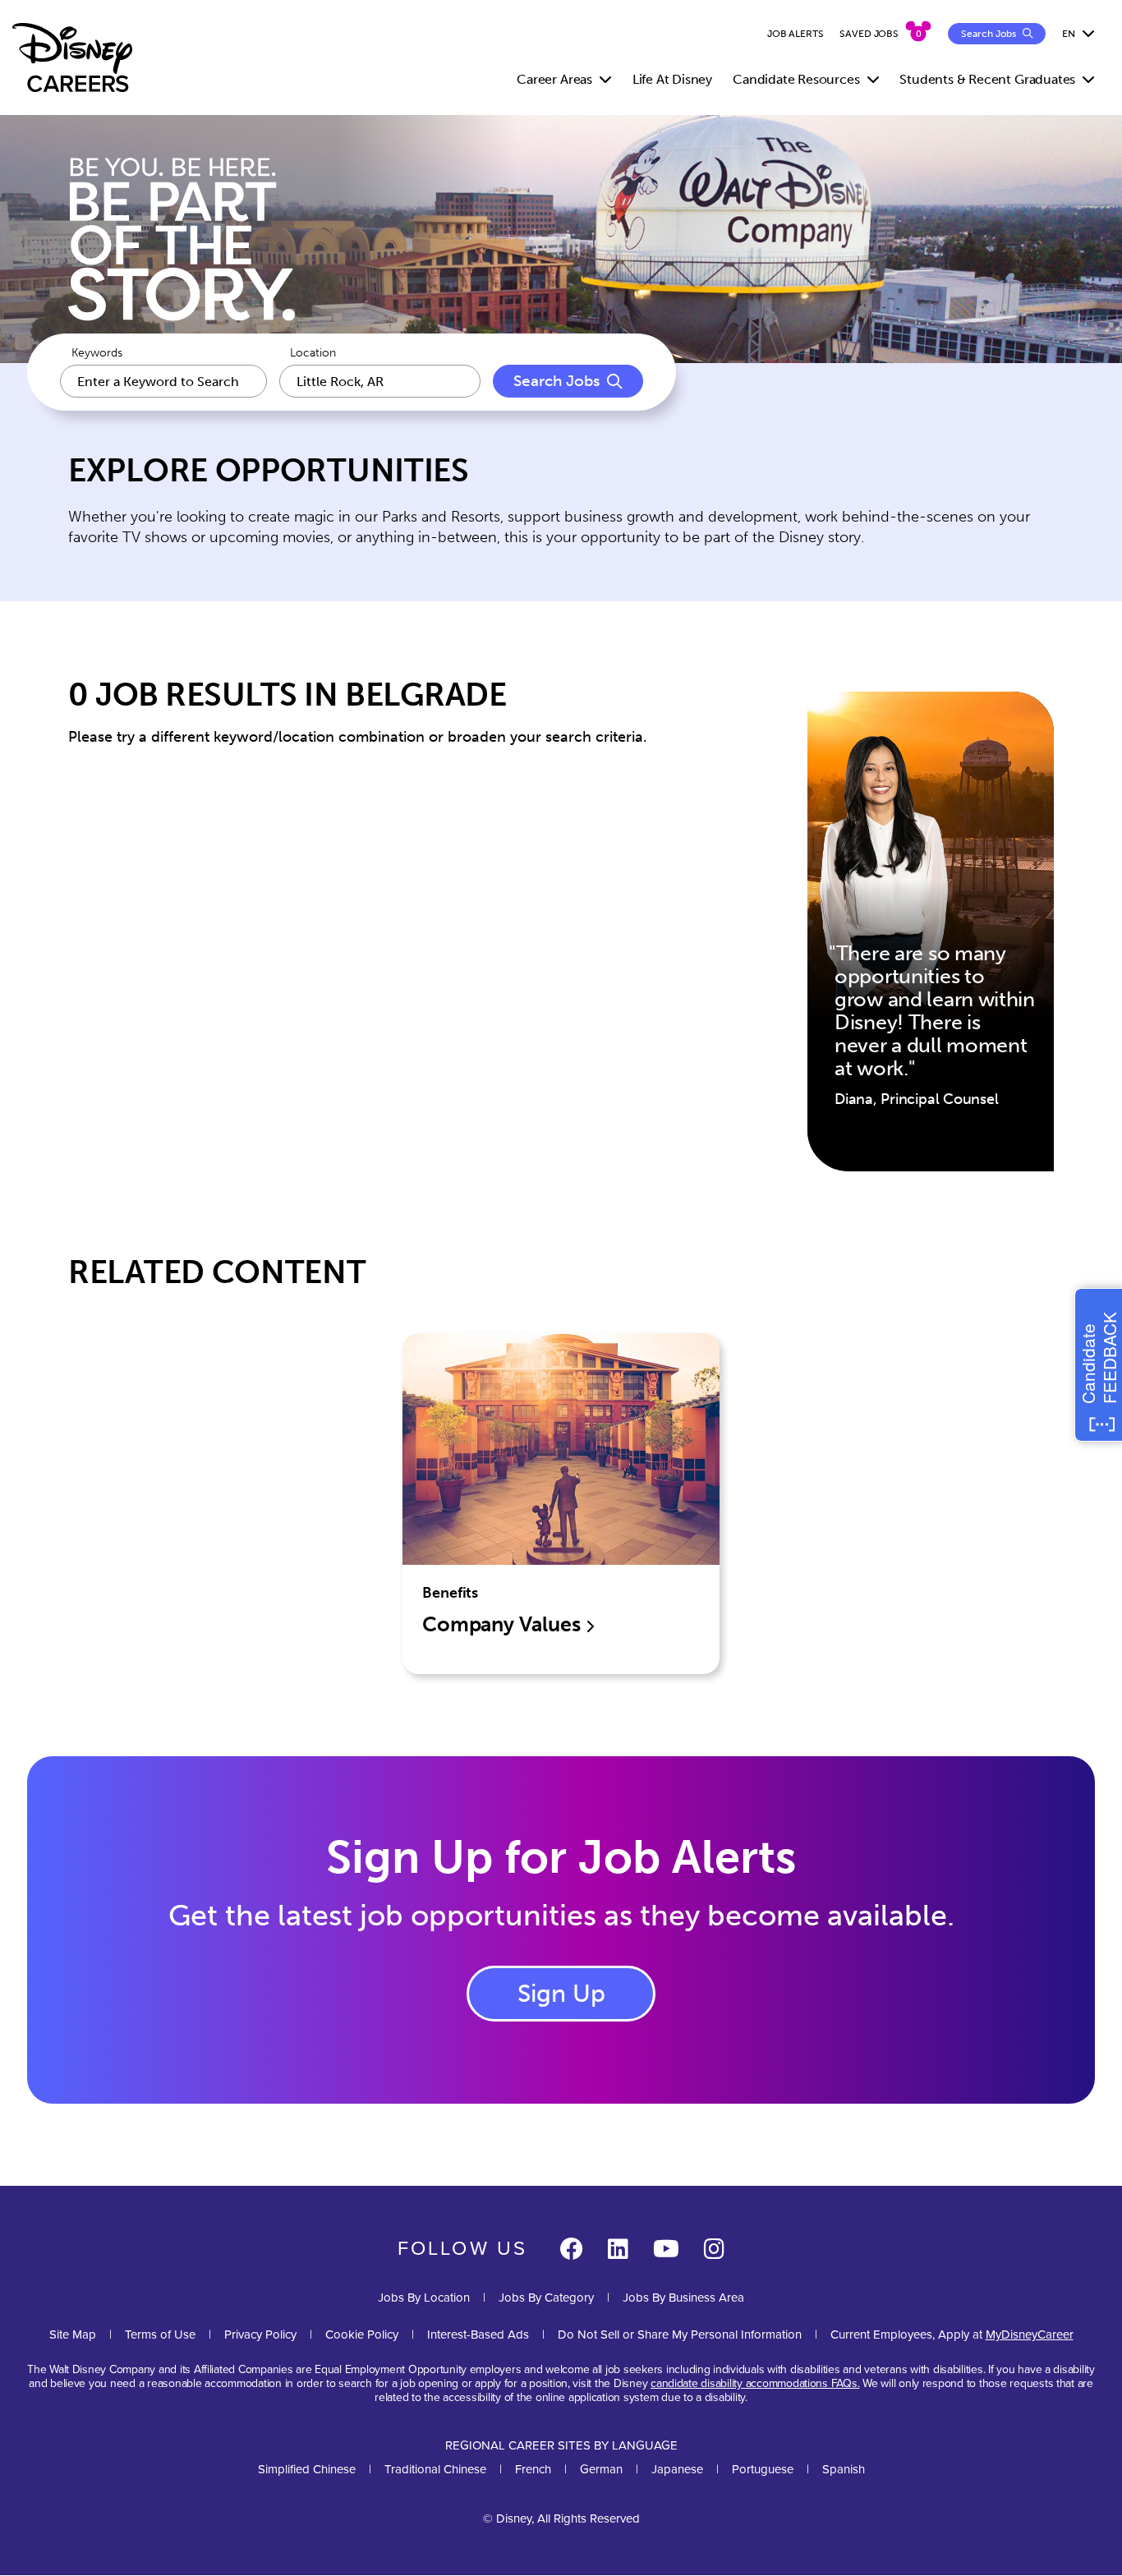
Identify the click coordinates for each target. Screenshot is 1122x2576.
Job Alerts (796, 34)
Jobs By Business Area (683, 2298)
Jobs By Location (424, 2298)
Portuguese (763, 2469)
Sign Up (561, 1994)
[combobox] (380, 381)
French (533, 2469)
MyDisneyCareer (1030, 2334)
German (601, 2469)
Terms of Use (160, 2334)
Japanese (677, 2469)
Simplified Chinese (307, 2469)
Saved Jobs (869, 34)
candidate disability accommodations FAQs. (755, 2383)
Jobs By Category (546, 2298)
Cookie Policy (362, 2334)
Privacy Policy (260, 2334)
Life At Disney (672, 79)
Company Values (504, 1624)
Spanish (844, 2469)
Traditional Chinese (435, 2469)
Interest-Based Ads (478, 2334)
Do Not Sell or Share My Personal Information (680, 2335)
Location (313, 353)
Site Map (73, 2334)
